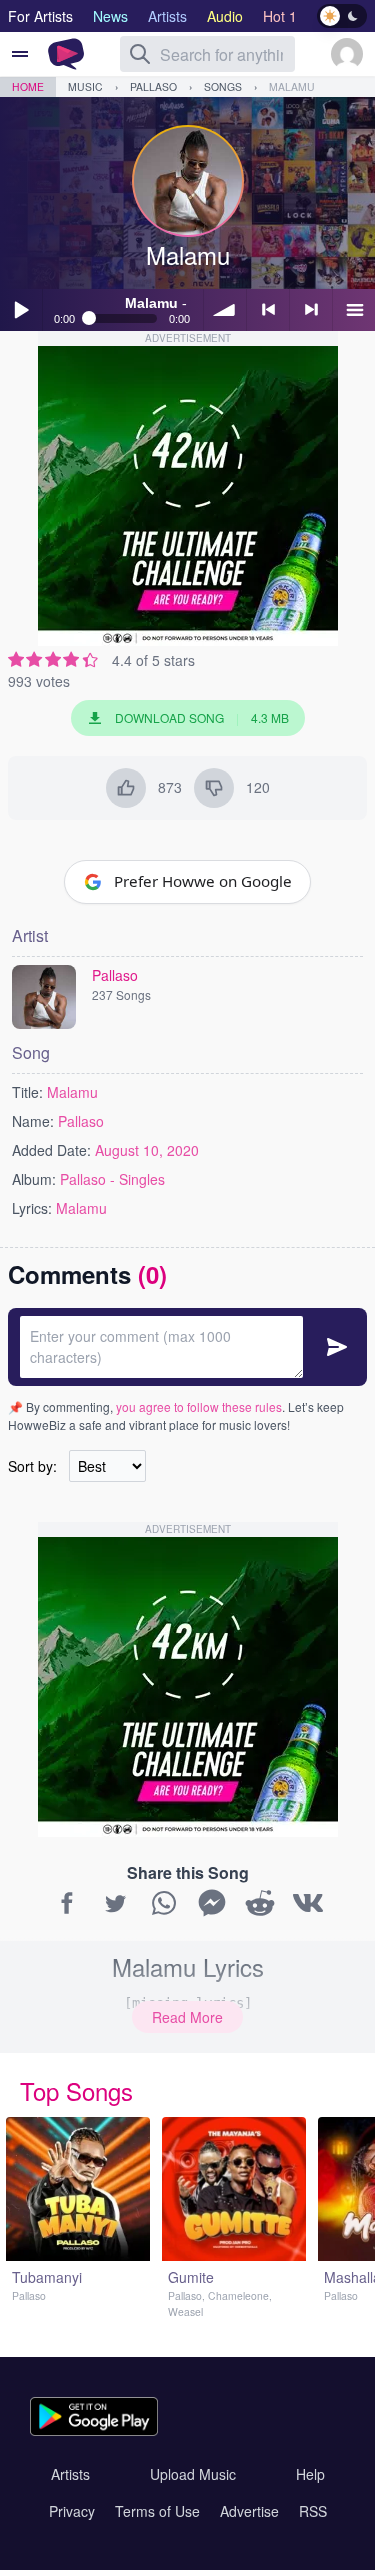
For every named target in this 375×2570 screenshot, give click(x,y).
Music (85, 86)
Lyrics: (32, 1208)
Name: (33, 1121)
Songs (223, 86)
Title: (27, 1092)
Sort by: (32, 1466)
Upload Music (193, 2474)
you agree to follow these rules (199, 1406)
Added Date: (51, 1150)
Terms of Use (157, 2511)
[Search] (140, 54)
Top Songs (76, 2090)
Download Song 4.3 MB (202, 717)
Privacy (72, 2511)
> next (311, 310)
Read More (187, 2017)
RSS (313, 2511)
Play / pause (21, 310)
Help (310, 2474)
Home (28, 86)
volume (225, 310)
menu (354, 310)
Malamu (292, 86)
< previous (268, 310)
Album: (34, 1179)
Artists (70, 2474)
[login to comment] (187, 1347)
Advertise (249, 2511)
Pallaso (153, 86)
